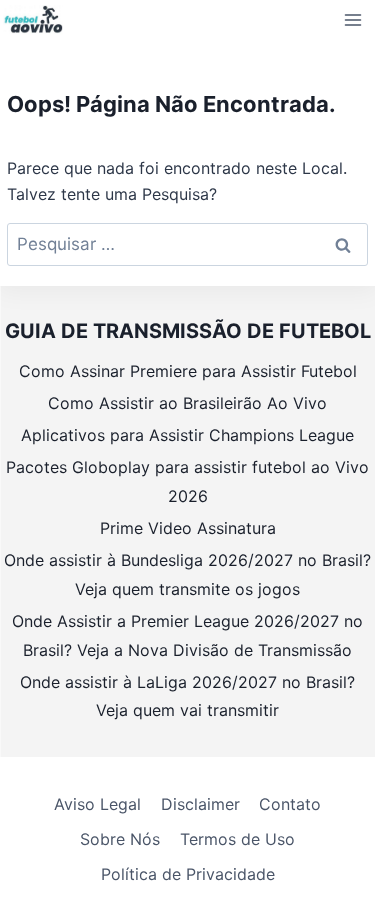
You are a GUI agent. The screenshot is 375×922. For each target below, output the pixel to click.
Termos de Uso (237, 839)
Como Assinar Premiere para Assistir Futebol (188, 371)
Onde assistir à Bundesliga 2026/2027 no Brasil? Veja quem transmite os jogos (187, 574)
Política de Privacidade (188, 874)
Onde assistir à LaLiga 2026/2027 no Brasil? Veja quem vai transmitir (187, 696)
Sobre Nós (120, 839)
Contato (290, 804)
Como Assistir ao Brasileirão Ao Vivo (187, 403)
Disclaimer (200, 804)
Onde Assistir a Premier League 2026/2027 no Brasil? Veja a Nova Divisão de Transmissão (187, 635)
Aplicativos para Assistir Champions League (187, 435)
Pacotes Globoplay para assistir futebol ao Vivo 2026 (187, 481)
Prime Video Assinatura (188, 528)
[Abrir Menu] (353, 19)
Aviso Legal (97, 804)
